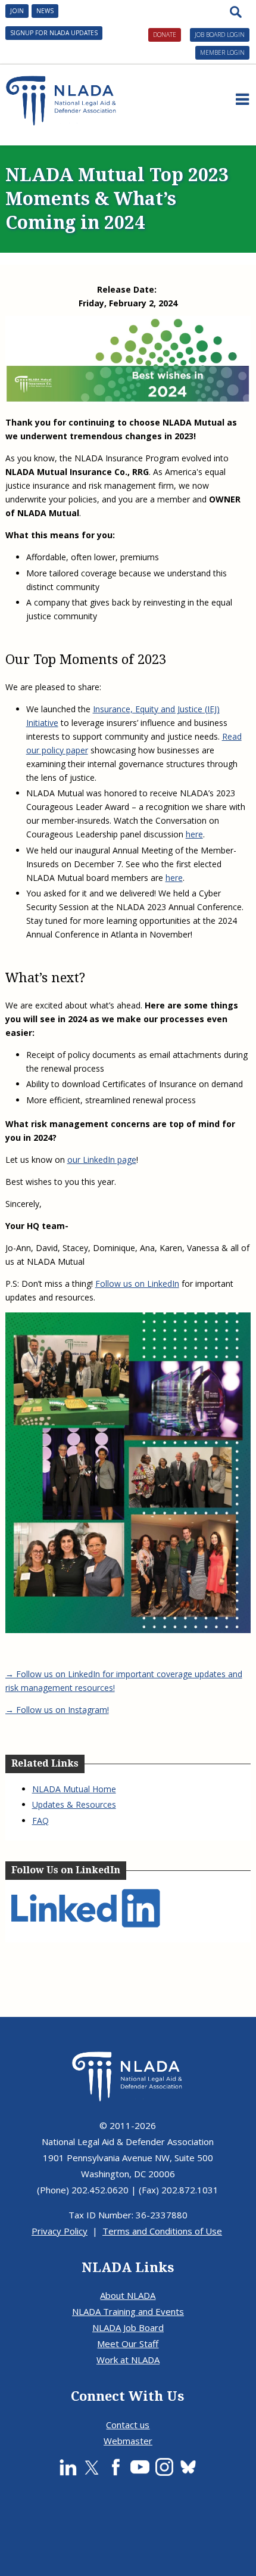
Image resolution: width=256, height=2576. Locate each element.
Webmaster (128, 2441)
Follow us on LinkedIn (137, 1284)
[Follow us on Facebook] (115, 2467)
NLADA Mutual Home (74, 1789)
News (45, 11)
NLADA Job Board (128, 2327)
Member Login (222, 52)
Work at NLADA (128, 2360)
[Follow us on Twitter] (92, 2467)
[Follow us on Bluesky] (188, 2467)
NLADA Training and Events (128, 2311)
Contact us (128, 2425)
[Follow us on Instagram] (164, 2467)
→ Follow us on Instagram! (57, 1710)
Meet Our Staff (128, 2344)
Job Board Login (220, 35)
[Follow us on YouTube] (140, 2467)
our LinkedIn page (102, 1160)
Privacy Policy (60, 2231)
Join (17, 11)
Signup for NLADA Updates (54, 33)
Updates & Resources (74, 1804)
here (194, 834)
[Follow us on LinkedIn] (68, 2467)
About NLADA (128, 2295)
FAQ (40, 1821)
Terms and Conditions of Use (162, 2231)
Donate (165, 35)
